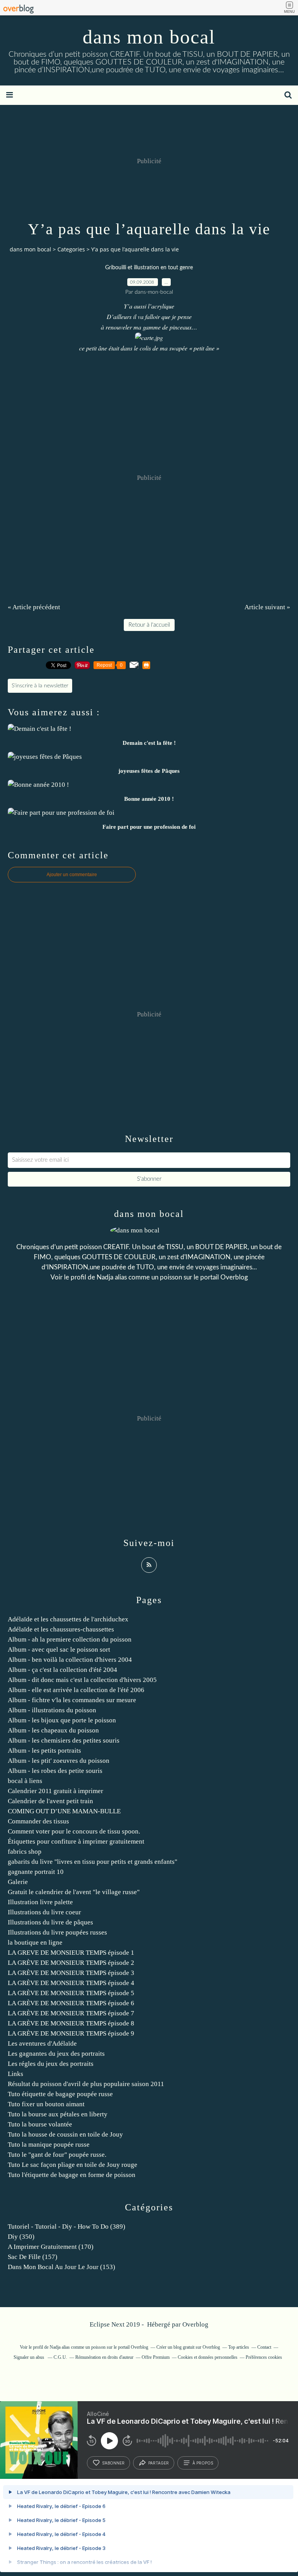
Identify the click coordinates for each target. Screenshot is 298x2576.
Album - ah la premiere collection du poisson (70, 1639)
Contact (264, 2347)
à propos (203, 2463)
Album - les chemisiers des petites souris (64, 1740)
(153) (62, 2267)
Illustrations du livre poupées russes (57, 1932)
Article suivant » (267, 607)
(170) (51, 2247)
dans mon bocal (149, 37)
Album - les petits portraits (44, 1751)
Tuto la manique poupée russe (49, 2145)
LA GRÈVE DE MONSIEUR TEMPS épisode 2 (71, 1963)
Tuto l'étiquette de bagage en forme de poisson (72, 2175)
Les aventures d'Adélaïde (42, 2044)
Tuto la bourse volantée (40, 2124)
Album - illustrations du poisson (52, 1710)
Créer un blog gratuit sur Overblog (188, 2347)
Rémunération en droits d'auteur (104, 2357)
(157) (33, 2257)
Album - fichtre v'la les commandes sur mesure (72, 1700)
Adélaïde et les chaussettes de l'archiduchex (68, 1619)
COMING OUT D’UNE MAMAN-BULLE (64, 1811)
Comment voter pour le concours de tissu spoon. (74, 1831)
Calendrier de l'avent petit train (50, 1801)
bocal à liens (25, 1781)
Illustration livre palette (40, 1902)
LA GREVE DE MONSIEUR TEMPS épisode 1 (71, 1953)
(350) (21, 2237)
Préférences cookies (264, 2357)
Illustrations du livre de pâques (50, 1922)
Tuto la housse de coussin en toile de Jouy (65, 2134)
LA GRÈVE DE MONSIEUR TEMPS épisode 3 (71, 1973)
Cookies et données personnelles (208, 2357)
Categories (71, 249)
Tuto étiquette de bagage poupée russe (60, 2094)
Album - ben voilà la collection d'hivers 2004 (70, 1660)
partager (159, 2463)
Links (16, 2074)
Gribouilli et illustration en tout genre (149, 268)
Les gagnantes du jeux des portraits (56, 2054)
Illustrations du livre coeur (44, 1912)
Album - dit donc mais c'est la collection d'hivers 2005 (82, 1680)
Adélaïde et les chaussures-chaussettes (61, 1629)
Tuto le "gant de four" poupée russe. (57, 2155)
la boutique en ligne (35, 1942)
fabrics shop (25, 1852)
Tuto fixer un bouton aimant (46, 2104)
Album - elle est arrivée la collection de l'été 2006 (76, 1690)
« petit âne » (204, 348)
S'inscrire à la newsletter (40, 686)
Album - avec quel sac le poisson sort (59, 1650)
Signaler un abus (29, 2357)
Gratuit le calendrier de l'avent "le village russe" (74, 1892)
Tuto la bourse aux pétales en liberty (58, 2114)
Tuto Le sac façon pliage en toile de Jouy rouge (73, 2165)
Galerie (18, 1882)
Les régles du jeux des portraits (51, 2064)
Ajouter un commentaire (72, 875)
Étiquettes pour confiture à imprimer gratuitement (76, 1841)
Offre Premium (156, 2357)
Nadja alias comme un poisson (139, 1277)
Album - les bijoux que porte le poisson (62, 1720)
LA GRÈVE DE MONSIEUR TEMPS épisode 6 (71, 2003)
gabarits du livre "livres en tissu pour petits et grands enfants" (93, 1862)
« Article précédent (34, 607)
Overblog (195, 2324)
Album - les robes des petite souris (55, 1771)
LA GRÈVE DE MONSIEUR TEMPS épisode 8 (71, 2023)
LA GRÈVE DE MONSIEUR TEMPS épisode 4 (71, 1983)
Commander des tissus (38, 1821)
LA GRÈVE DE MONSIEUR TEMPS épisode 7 (71, 2013)
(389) (67, 2227)
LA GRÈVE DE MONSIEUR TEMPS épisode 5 (71, 1993)
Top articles (239, 2347)
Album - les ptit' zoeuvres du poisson (59, 1761)
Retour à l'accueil (149, 625)
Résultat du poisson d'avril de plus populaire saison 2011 (86, 2084)
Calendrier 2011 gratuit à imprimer (55, 1791)
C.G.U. (60, 2357)
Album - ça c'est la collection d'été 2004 (62, 1670)
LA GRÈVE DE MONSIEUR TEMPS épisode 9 (71, 2033)
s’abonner (113, 2463)
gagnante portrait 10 (36, 1872)
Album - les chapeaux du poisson (53, 1730)
